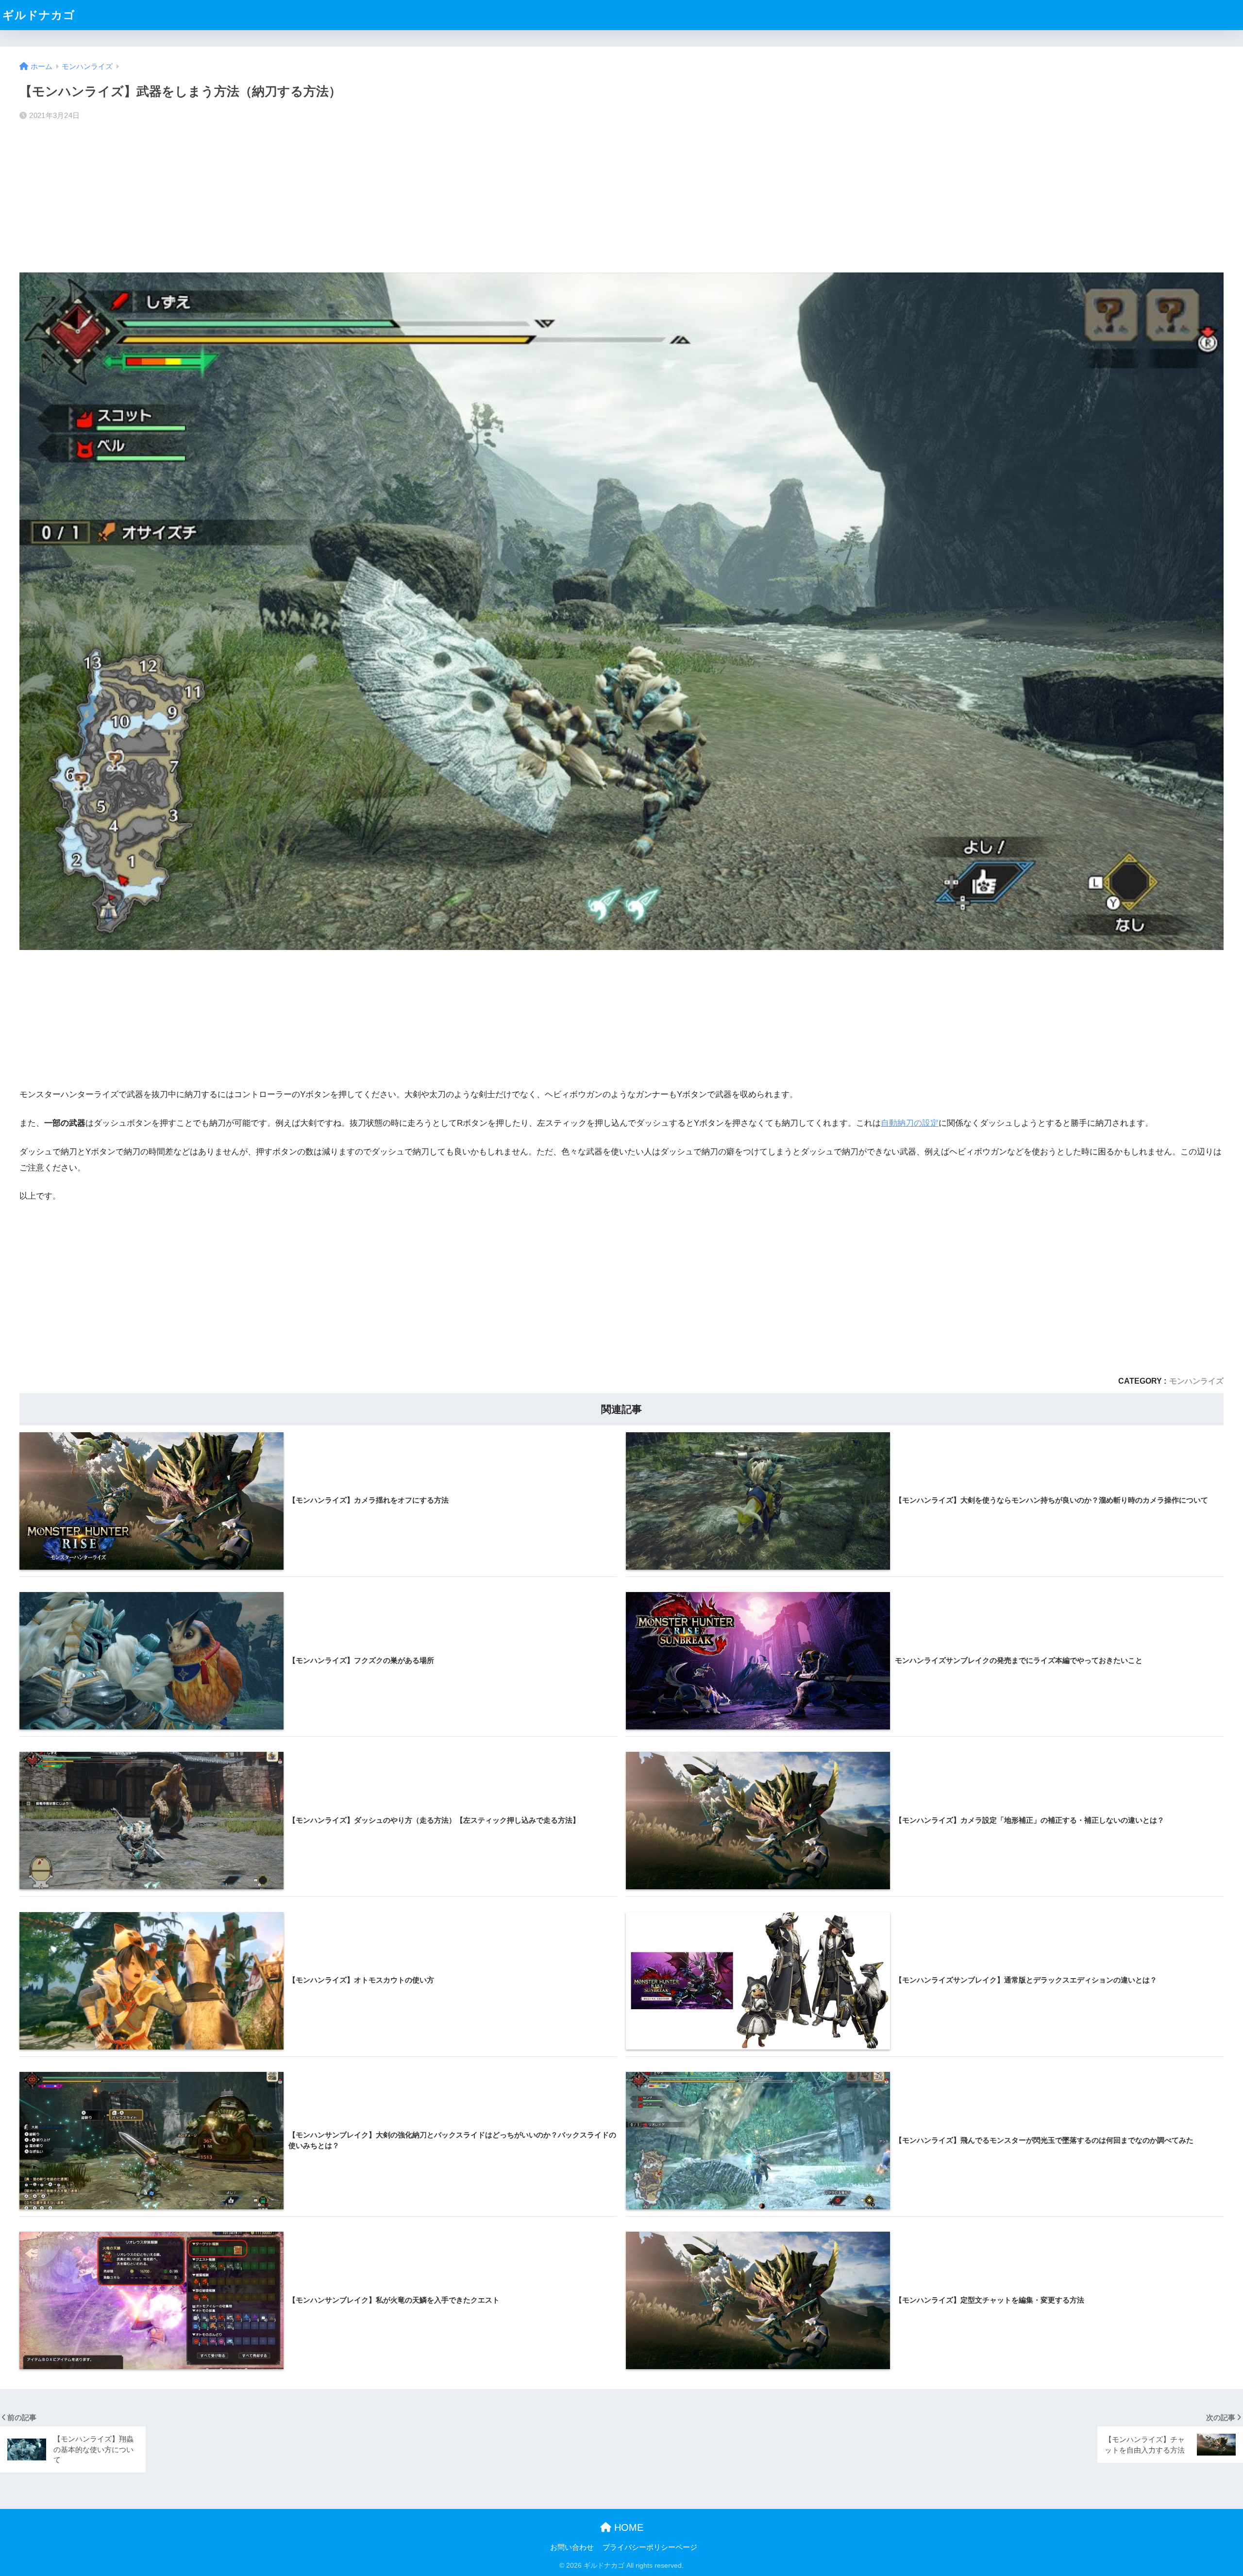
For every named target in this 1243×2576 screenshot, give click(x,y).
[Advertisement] (621, 197)
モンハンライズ (1196, 1381)
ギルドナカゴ (39, 15)
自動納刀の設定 (910, 1123)
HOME (627, 2527)
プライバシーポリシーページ (650, 2547)
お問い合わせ (572, 2547)
